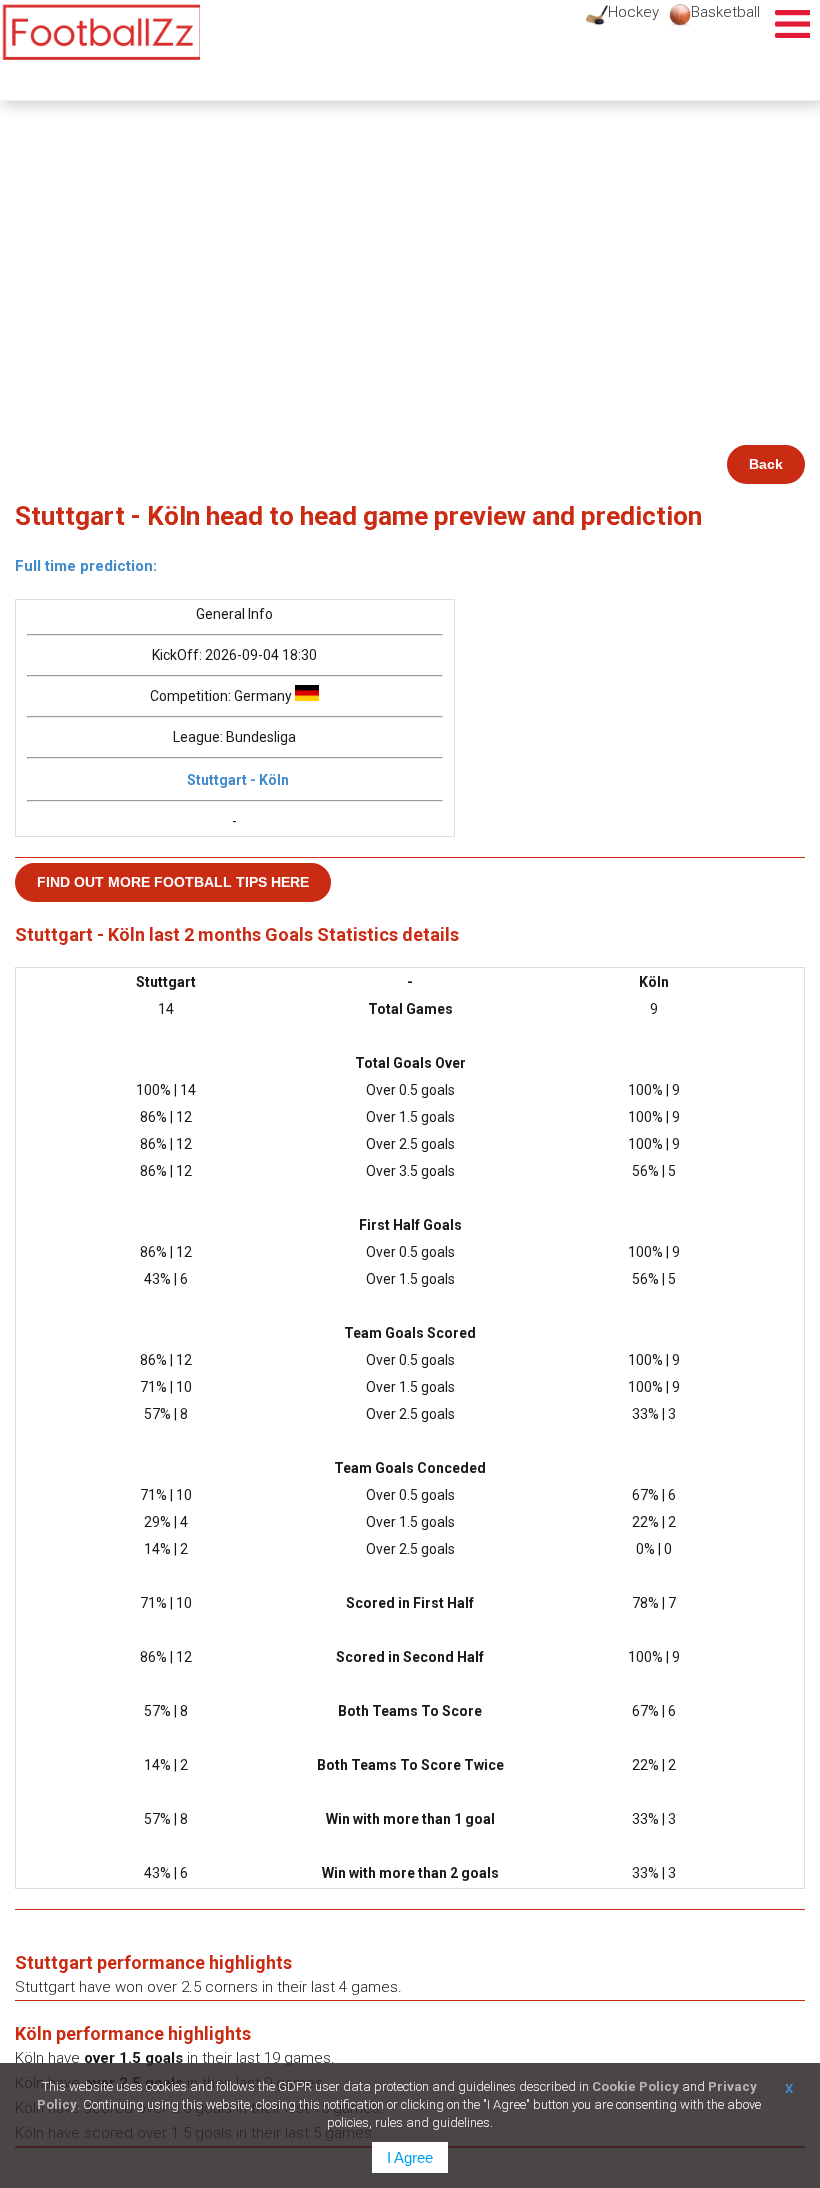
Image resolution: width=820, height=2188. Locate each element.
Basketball (725, 12)
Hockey (633, 12)
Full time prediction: (86, 566)
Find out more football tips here (173, 882)
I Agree (410, 2157)
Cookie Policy (635, 2086)
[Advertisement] (410, 295)
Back (766, 464)
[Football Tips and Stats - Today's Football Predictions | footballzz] (100, 32)
